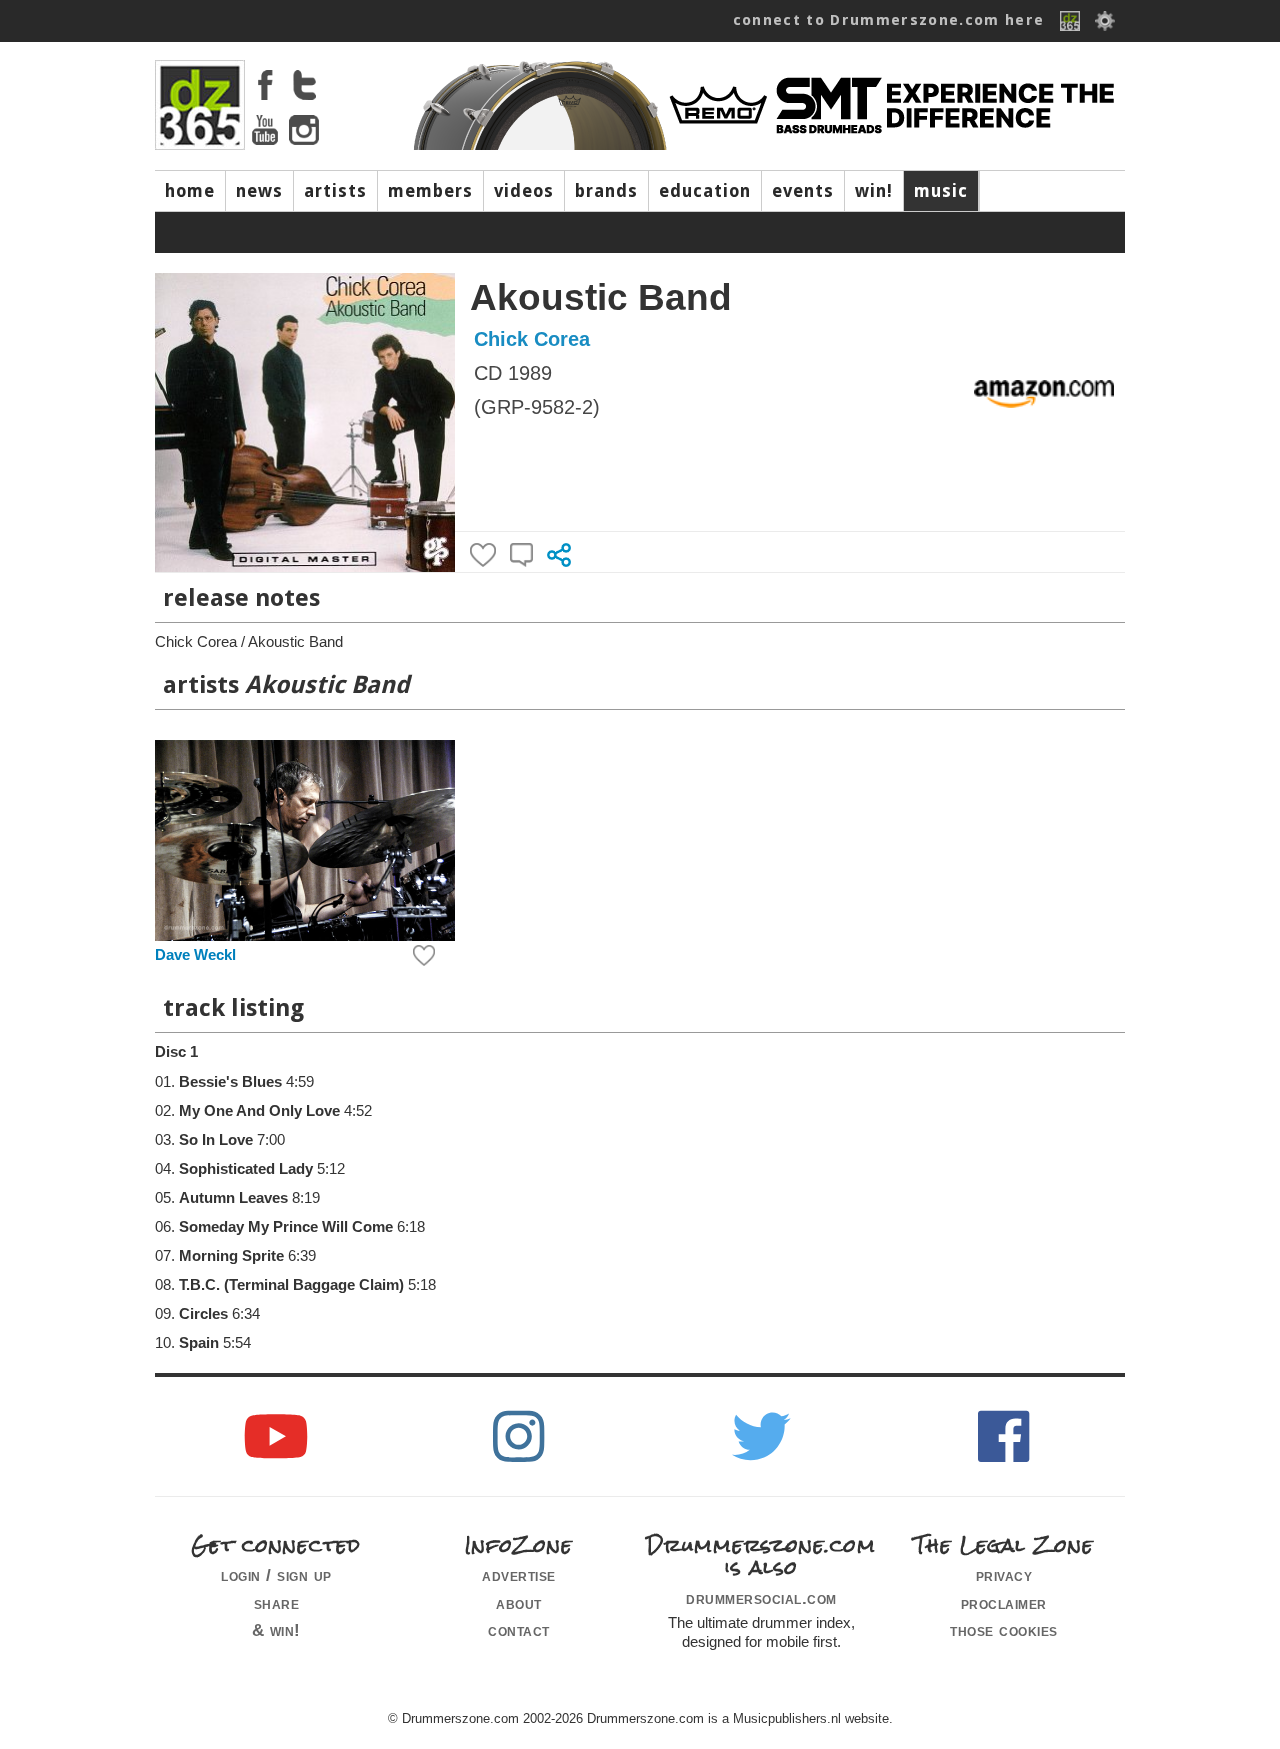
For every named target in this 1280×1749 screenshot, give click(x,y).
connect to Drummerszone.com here (889, 20)
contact (519, 1630)
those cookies (1004, 1630)
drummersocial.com (761, 1598)
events (803, 191)
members (430, 191)
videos (524, 191)
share (277, 1603)
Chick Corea (532, 339)
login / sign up (276, 1575)
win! (874, 191)
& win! (276, 1630)
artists (335, 191)
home (190, 191)
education (705, 191)
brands (606, 191)
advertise (519, 1575)
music (941, 191)
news (259, 191)
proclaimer (1004, 1603)
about (519, 1603)
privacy (1004, 1575)
